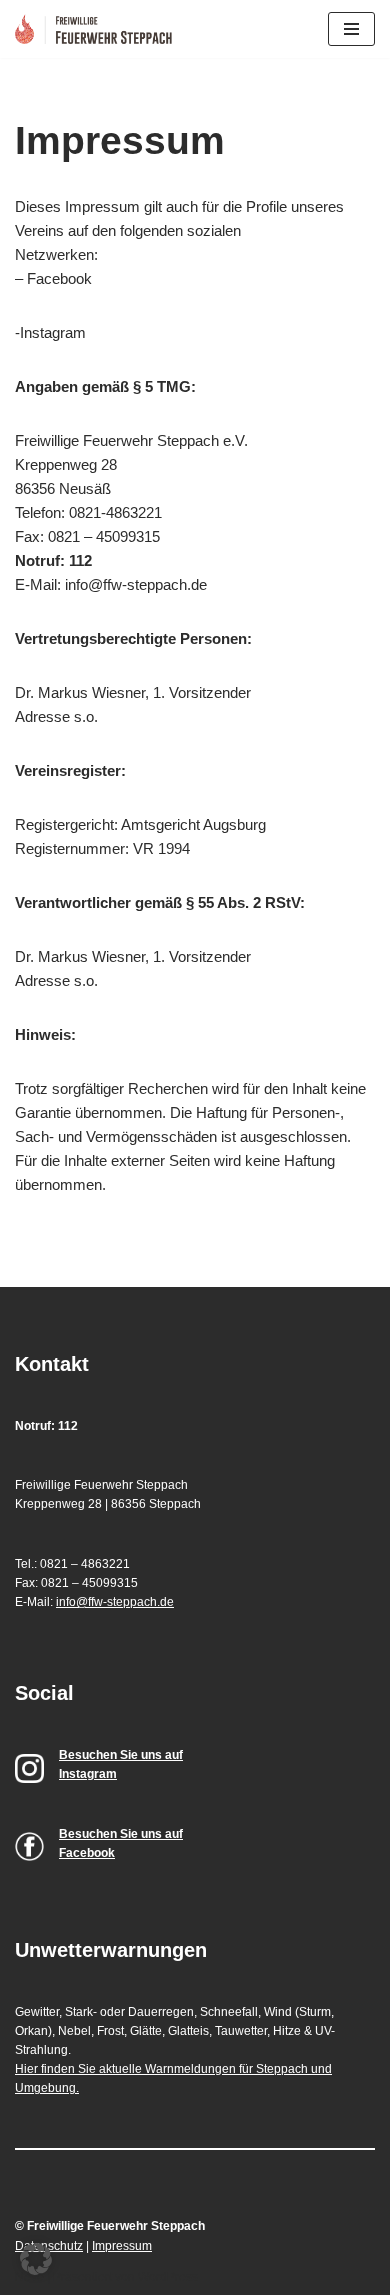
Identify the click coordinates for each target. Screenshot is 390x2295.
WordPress (168, 2277)
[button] (36, 2259)
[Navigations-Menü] (351, 29)
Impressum (122, 2246)
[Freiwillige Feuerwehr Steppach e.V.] (98, 29)
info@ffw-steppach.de (115, 1602)
